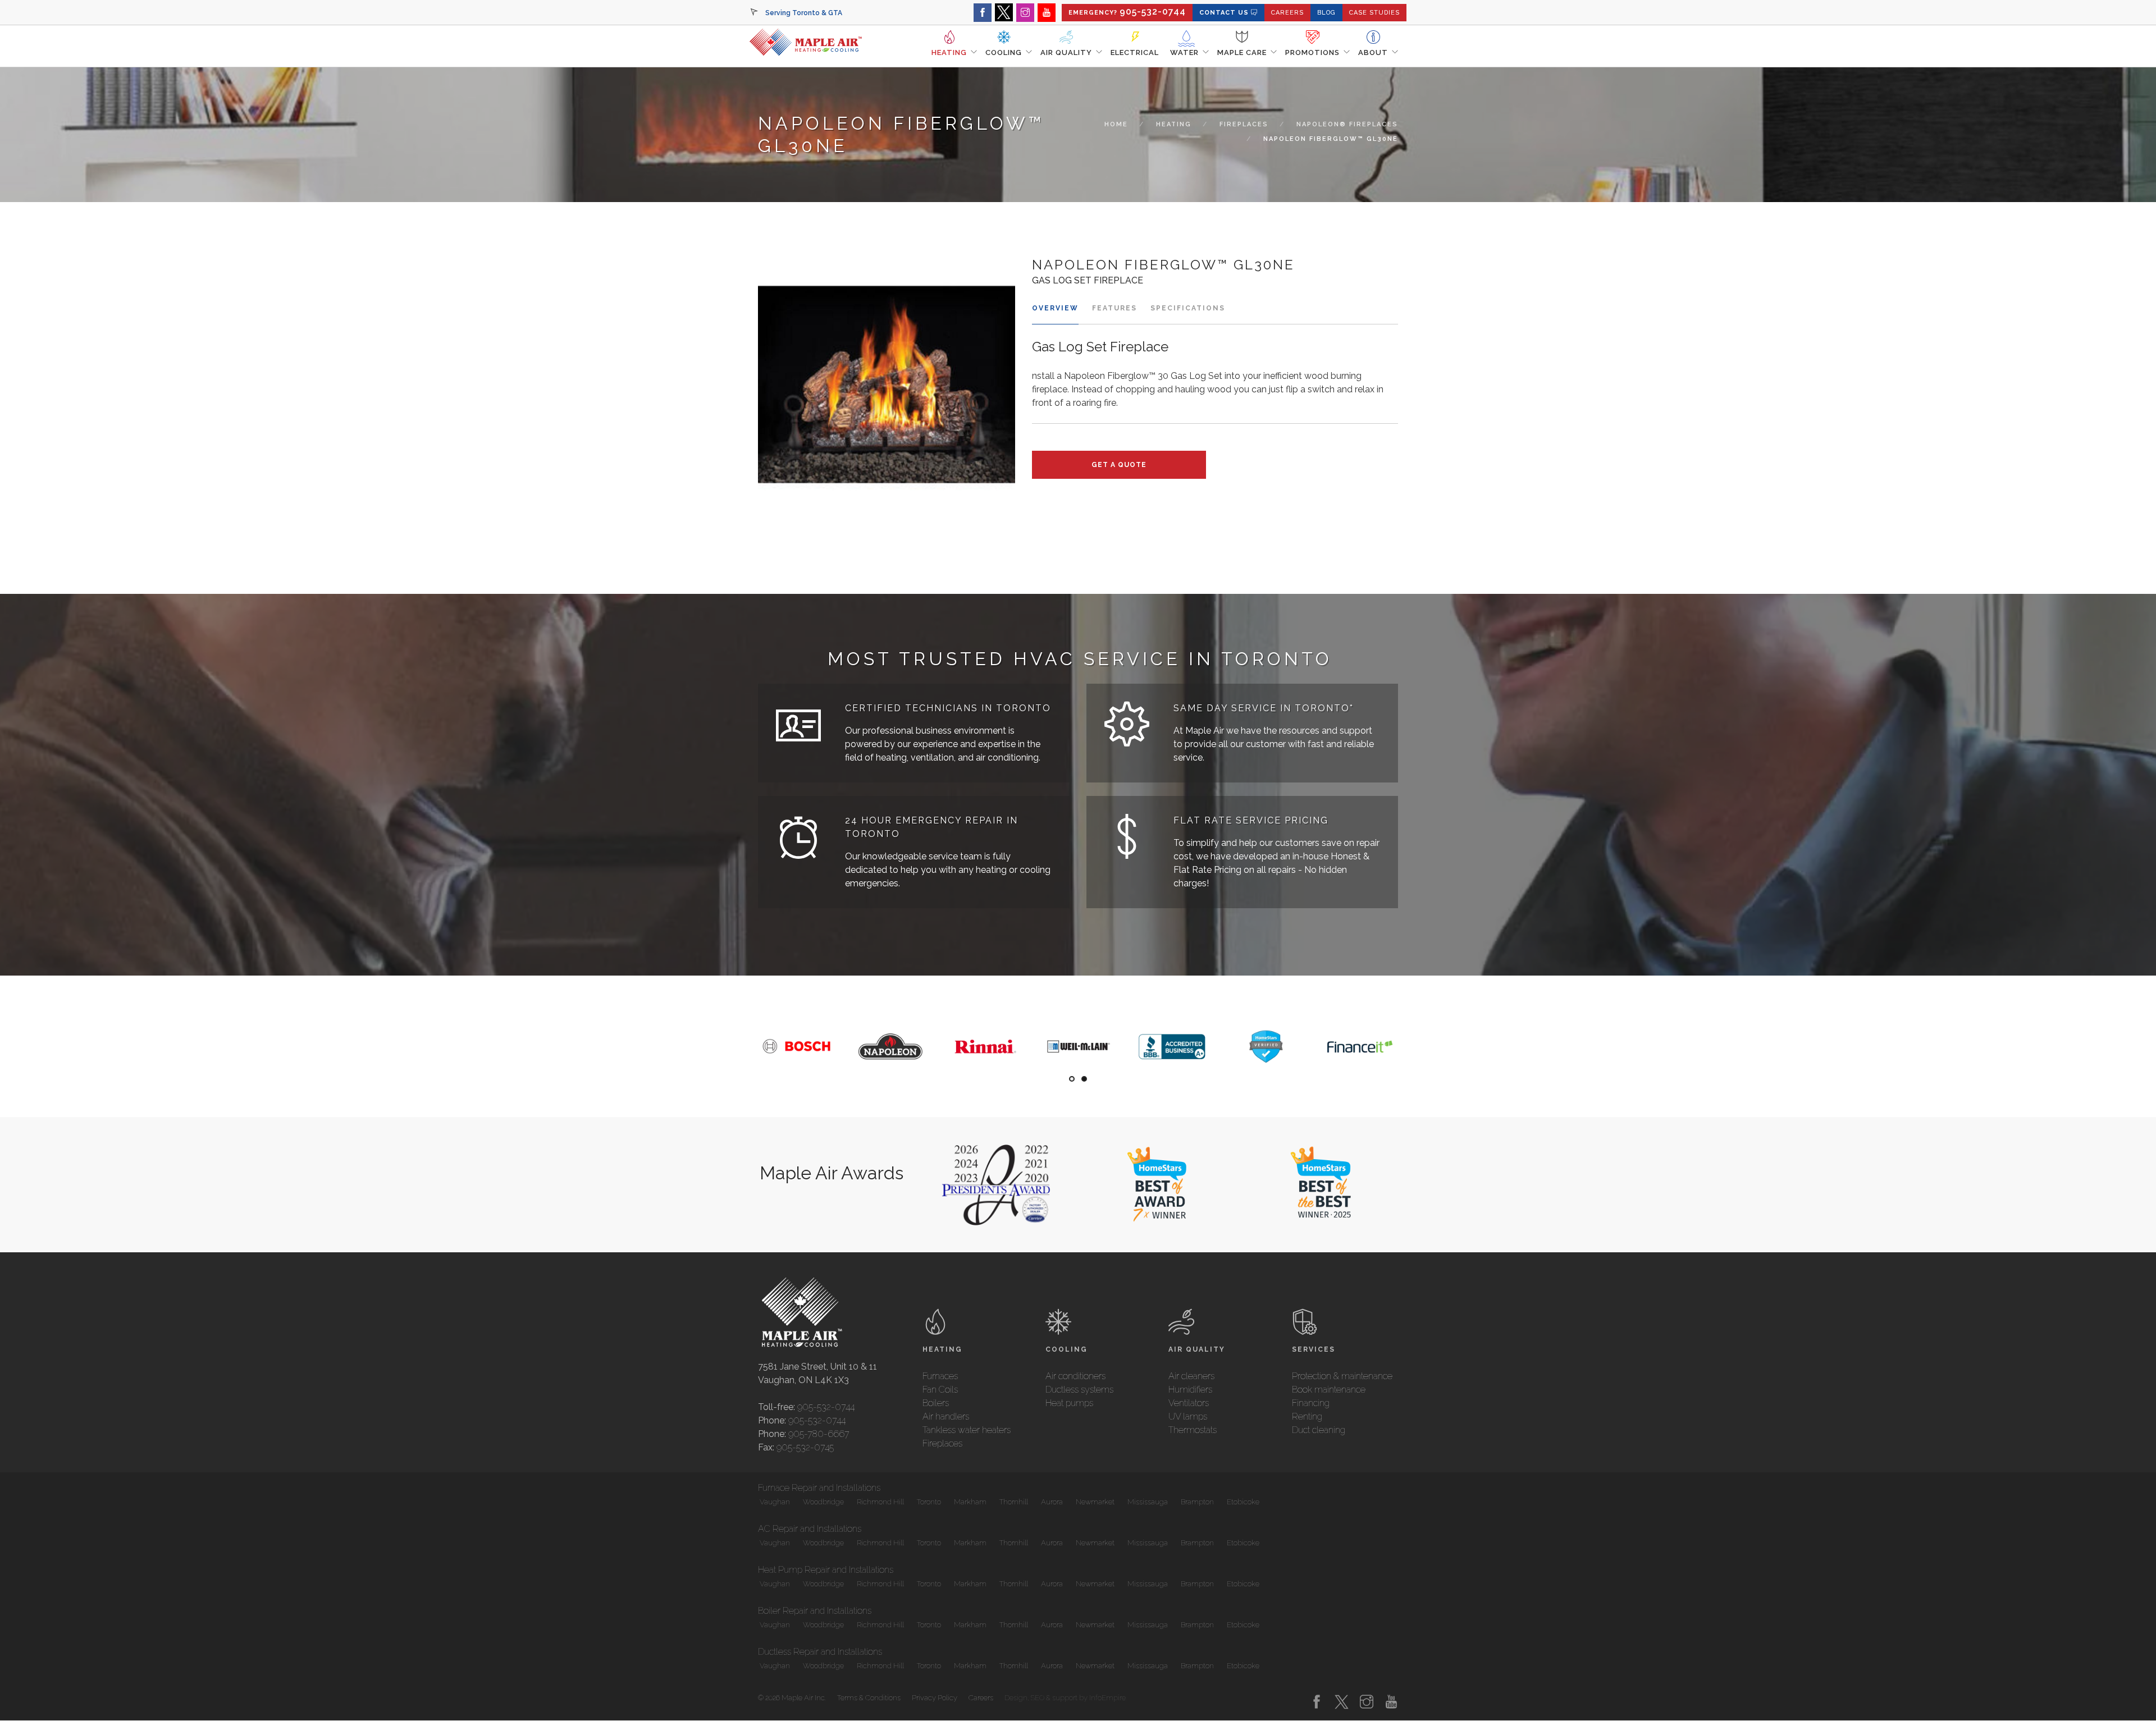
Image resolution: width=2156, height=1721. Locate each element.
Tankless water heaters (967, 1430)
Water (1184, 52)
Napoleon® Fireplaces (1347, 124)
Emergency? (1127, 12)
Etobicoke (1242, 1502)
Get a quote (1119, 465)
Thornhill (1013, 1502)
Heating (949, 52)
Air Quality (1066, 52)
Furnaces (940, 1376)
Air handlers (946, 1416)
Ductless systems (1079, 1390)
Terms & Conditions (869, 1698)
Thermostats (1193, 1430)
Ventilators (1189, 1403)
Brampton (1196, 1502)
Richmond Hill (880, 1502)
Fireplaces (1244, 124)
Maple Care (1242, 52)
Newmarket (1094, 1502)
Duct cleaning (1319, 1430)
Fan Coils (940, 1390)
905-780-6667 (819, 1434)
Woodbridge (823, 1502)
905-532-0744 (826, 1407)
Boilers (936, 1403)
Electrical (1135, 52)
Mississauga (1147, 1502)
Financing (1311, 1403)
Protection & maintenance (1342, 1376)
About (1373, 52)
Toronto (928, 1502)
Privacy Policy (935, 1698)
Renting (1307, 1416)
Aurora (1051, 1502)
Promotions (1312, 52)
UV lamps (1188, 1416)
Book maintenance (1329, 1390)
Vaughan (774, 1502)
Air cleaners (1191, 1376)
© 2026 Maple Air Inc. (792, 1698)
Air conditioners (1075, 1376)
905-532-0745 (805, 1447)
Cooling (1004, 52)
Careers (981, 1698)
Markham (969, 1502)
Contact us (1225, 13)
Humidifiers (1190, 1390)
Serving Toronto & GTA (804, 13)
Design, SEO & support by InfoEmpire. (1066, 1698)
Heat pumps (1069, 1403)
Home (1116, 124)
